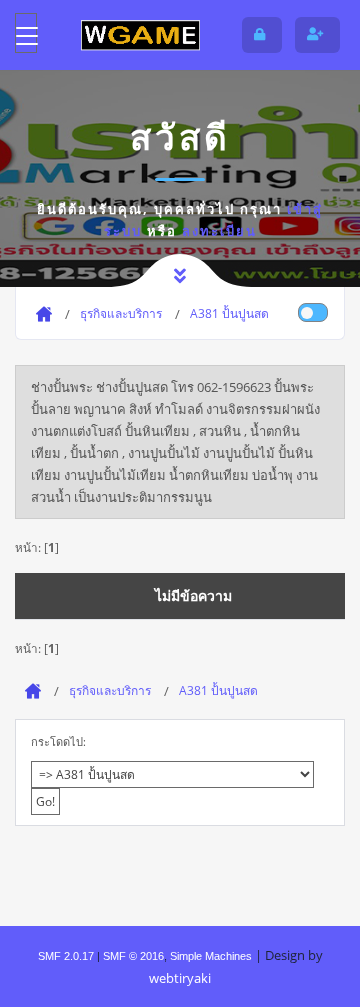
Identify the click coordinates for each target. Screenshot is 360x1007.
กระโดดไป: (58, 741)
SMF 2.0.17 (66, 956)
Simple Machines (211, 956)
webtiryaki (180, 978)
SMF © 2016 (133, 956)
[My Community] (140, 35)
